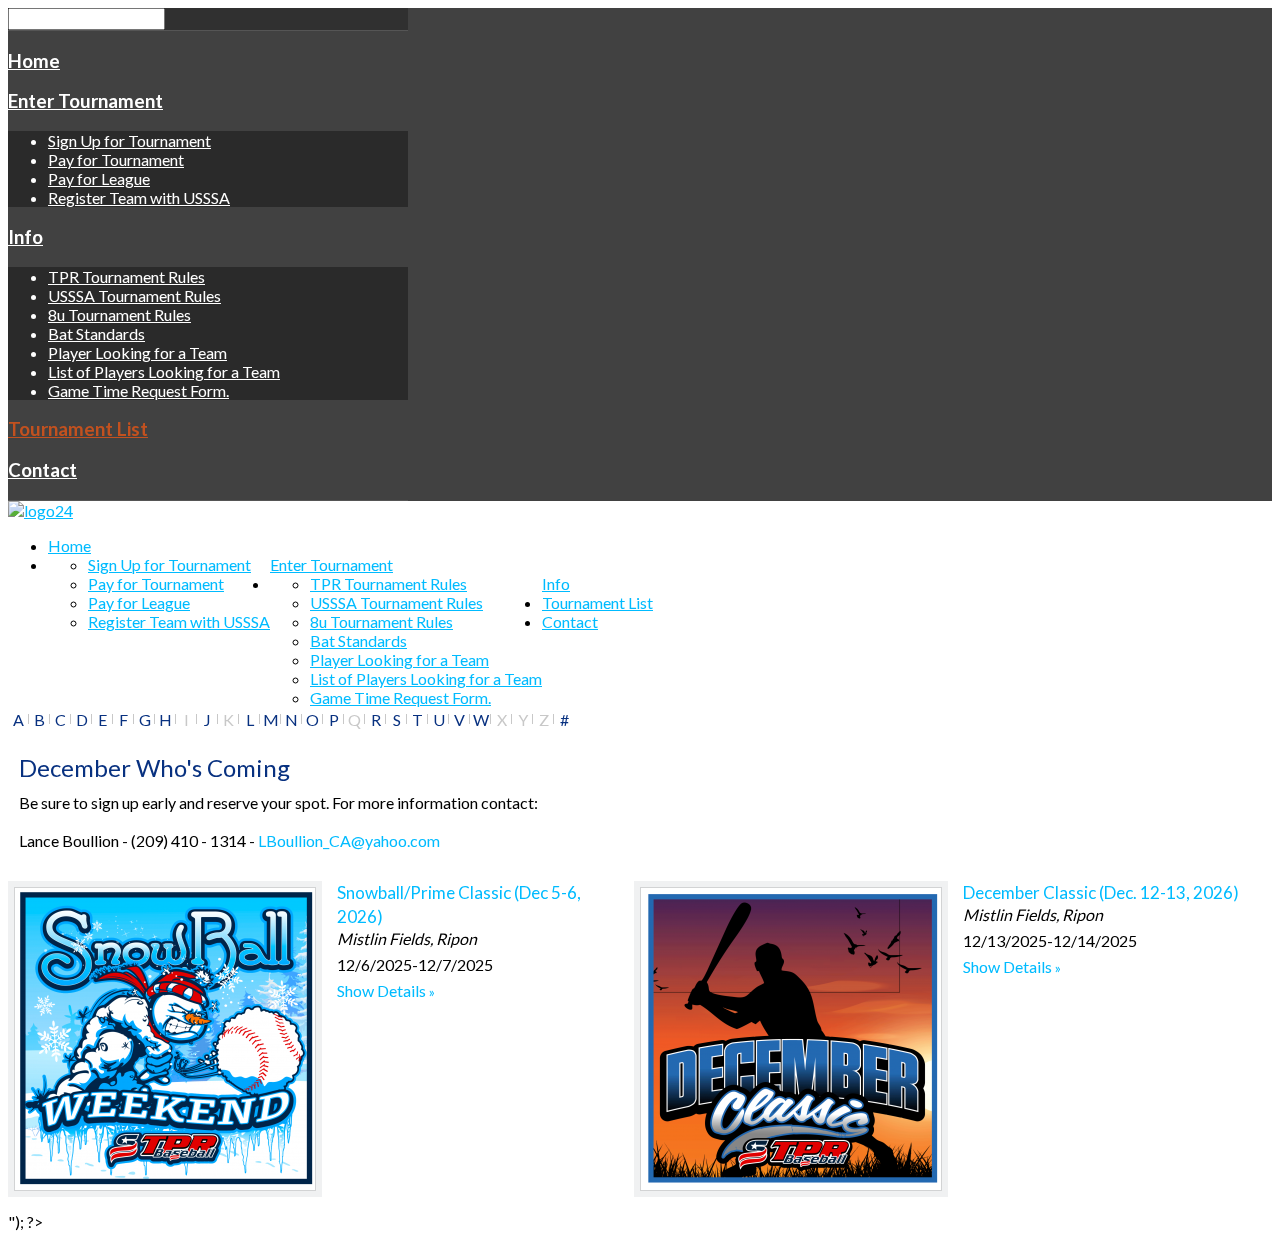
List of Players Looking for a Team (164, 371)
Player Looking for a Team (137, 352)
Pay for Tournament (116, 159)
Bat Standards (96, 333)
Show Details (381, 990)
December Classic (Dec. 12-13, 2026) (1101, 892)
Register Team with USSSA (139, 197)
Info (25, 237)
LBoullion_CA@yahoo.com (349, 840)
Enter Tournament (85, 101)
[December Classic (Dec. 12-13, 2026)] (791, 1039)
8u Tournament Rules (119, 314)
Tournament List (78, 429)
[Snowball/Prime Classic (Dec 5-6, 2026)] (165, 1039)
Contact (42, 470)
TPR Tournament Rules (126, 276)
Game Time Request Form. (138, 390)
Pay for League (99, 178)
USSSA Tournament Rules (134, 295)
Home (34, 61)
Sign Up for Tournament (129, 140)
